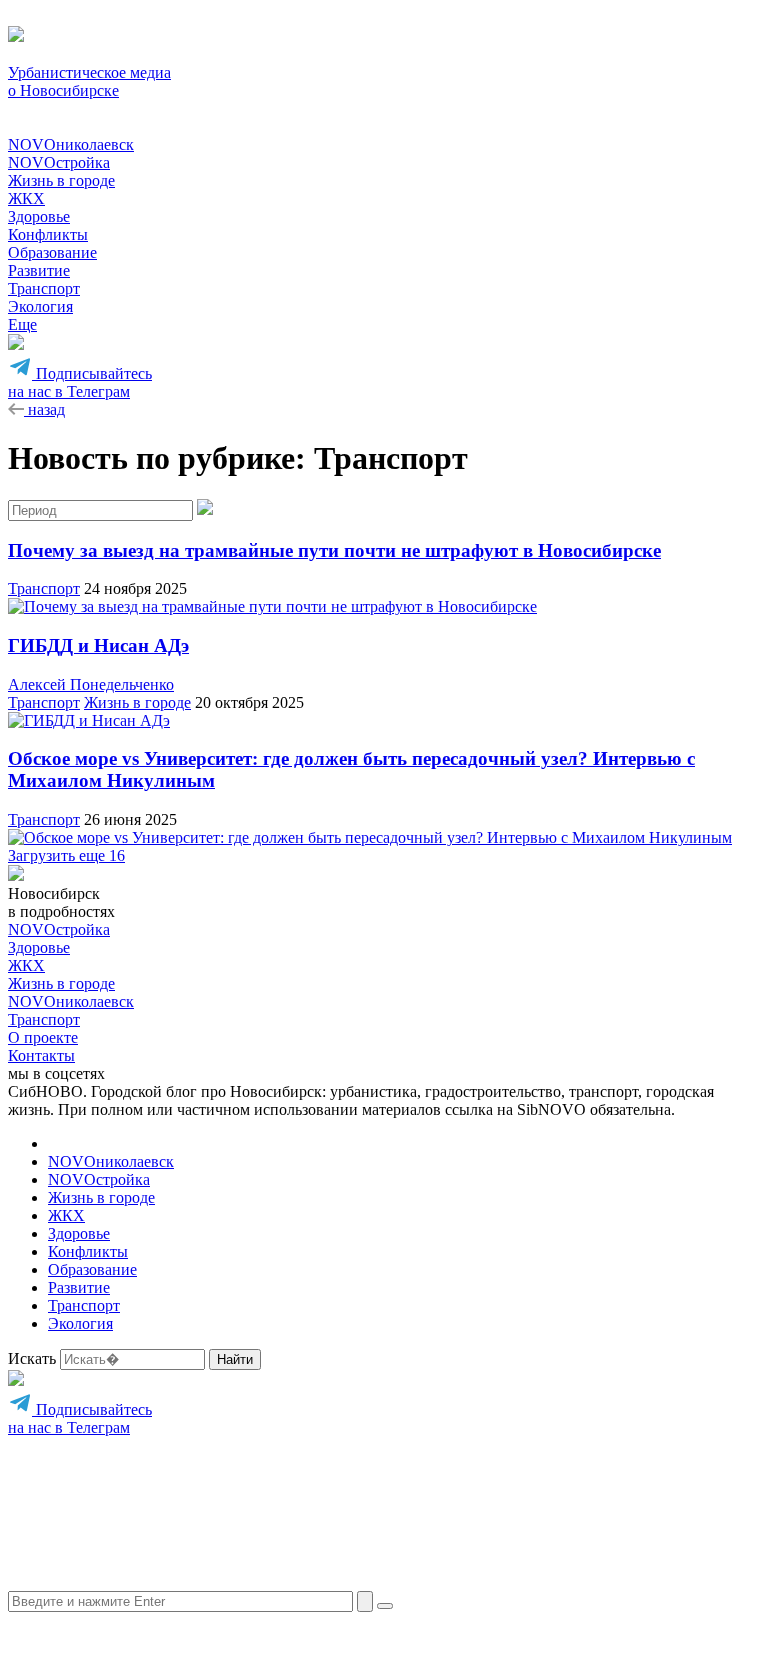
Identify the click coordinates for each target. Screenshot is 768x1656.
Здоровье (39, 216)
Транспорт (44, 288)
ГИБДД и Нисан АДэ (98, 645)
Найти (235, 1359)
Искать (32, 1358)
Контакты (41, 1055)
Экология (40, 306)
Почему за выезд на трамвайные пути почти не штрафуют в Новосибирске (334, 550)
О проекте (43, 1037)
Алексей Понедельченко (91, 684)
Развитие (39, 270)
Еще (22, 324)
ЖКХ (26, 198)
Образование (52, 252)
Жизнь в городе (61, 180)
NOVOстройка (59, 162)
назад (44, 409)
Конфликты (48, 234)
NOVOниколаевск (71, 144)
